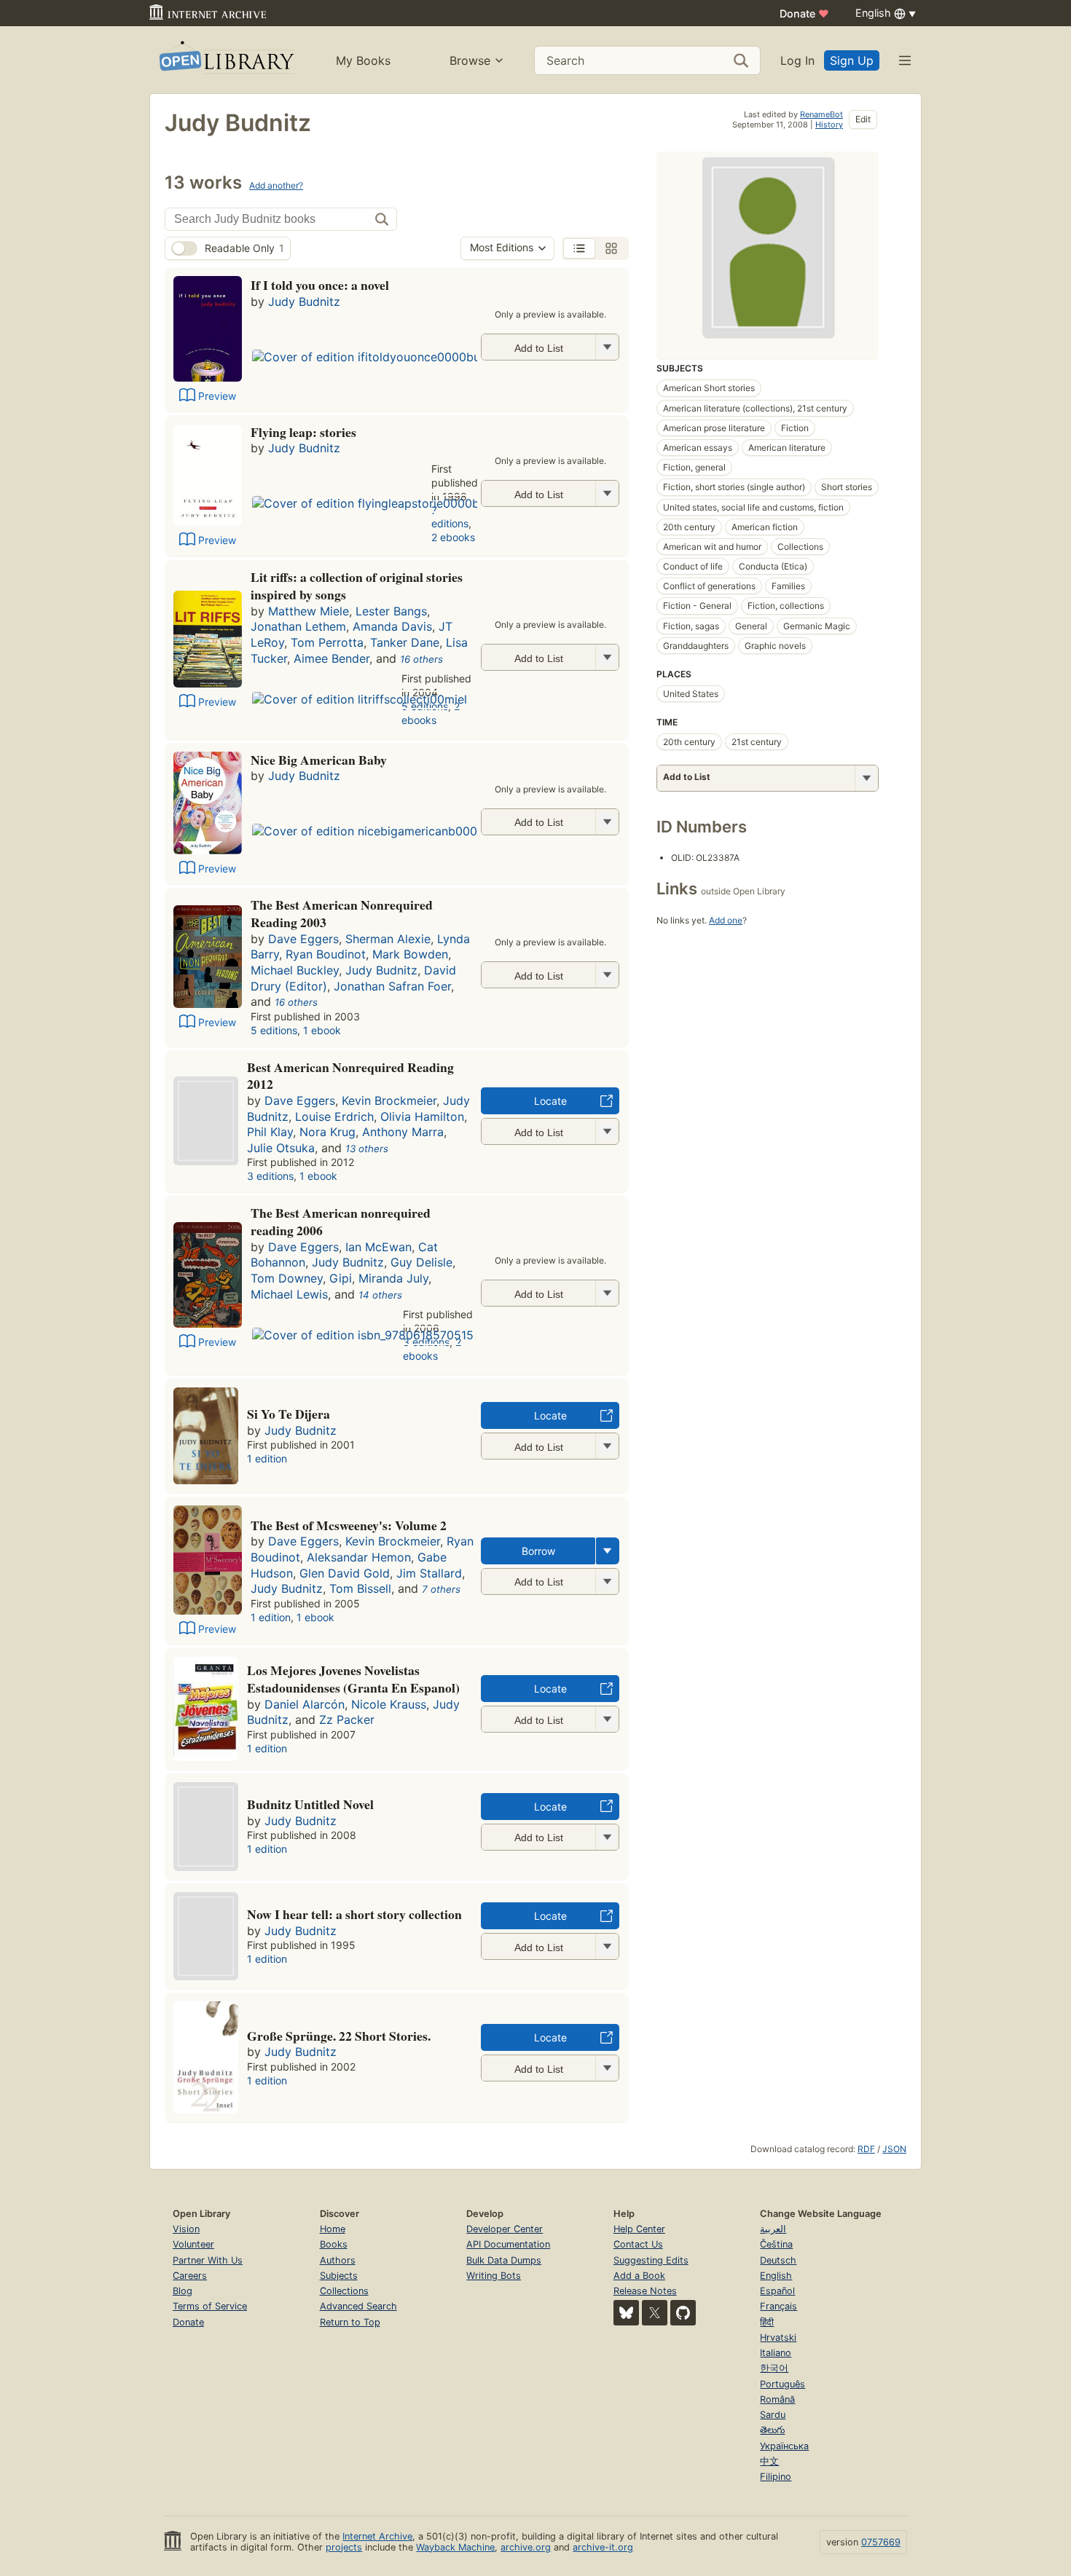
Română (777, 2399)
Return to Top (350, 2322)
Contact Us (638, 2244)
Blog (183, 2291)
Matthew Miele (309, 611)
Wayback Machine (455, 2547)
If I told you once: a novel (320, 285)
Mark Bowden (410, 954)
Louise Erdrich (334, 1116)
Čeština (776, 2244)
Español (777, 2291)
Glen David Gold (345, 1573)
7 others (441, 1589)
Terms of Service (210, 2306)
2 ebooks (453, 537)
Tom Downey (287, 1278)
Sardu (773, 2415)
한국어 (774, 2368)
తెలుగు (772, 2430)
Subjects (339, 2276)
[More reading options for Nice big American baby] (607, 822)
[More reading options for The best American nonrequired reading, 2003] (607, 975)
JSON (894, 2149)
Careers (190, 2276)
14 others (380, 1295)
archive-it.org (603, 2547)
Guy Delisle (421, 1262)
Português (782, 2384)
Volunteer (193, 2244)
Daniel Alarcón (305, 1704)
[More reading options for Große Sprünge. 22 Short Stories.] (607, 2068)
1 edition (267, 1458)
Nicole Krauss (389, 1704)
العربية (773, 2229)
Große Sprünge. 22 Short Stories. (339, 2036)
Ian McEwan (378, 1247)
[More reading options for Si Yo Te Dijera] (607, 1446)
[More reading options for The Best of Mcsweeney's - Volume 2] (607, 1582)
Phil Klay (270, 1132)
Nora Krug (327, 1132)
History (829, 125)
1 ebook (322, 1030)
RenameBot (821, 114)
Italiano (776, 2353)
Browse (470, 60)
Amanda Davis (392, 626)
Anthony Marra (403, 1132)
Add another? (276, 185)
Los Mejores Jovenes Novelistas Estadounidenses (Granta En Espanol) (353, 1679)
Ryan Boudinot (326, 954)
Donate (804, 13)
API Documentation (508, 2244)
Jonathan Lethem (298, 626)
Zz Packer (347, 1720)
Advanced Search (358, 2306)
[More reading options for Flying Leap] (607, 493)
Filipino (776, 2477)
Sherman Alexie (388, 939)
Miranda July (393, 1278)
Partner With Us (208, 2260)
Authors (338, 2260)
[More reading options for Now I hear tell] (607, 1946)
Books (334, 2244)
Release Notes (645, 2291)
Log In (797, 60)
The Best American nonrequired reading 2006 (341, 1221)
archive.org (526, 2547)
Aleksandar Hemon (359, 1557)
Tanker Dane (405, 642)
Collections (344, 2291)
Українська (784, 2446)
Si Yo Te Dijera (289, 1414)
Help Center (639, 2229)
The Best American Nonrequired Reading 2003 (342, 913)
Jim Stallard (429, 1573)
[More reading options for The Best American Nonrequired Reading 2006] (607, 1293)
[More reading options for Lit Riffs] (607, 657)
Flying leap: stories (303, 432)
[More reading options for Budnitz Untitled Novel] (607, 1837)
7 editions (450, 517)
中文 (769, 2461)
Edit (863, 119)
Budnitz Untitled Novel (310, 1804)
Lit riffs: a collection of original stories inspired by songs (357, 586)
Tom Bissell (360, 1588)
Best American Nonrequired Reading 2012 (350, 1076)
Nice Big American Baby (319, 760)
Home (333, 2229)
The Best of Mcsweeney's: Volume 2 (349, 1525)
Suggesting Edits (651, 2260)
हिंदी (767, 2322)
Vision (186, 2229)
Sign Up (852, 60)
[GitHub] (683, 2313)
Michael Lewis (289, 1294)
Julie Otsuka (281, 1148)
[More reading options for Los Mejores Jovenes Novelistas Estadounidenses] (607, 1719)
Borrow (538, 1551)
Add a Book (639, 2276)
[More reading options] (608, 1551)
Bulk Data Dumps (504, 2260)
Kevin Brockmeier (389, 1100)
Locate (550, 1101)
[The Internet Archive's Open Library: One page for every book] (225, 60)
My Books (363, 60)
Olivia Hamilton (422, 1116)
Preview (217, 396)
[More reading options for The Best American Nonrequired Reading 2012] (607, 1131)
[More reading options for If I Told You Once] (607, 347)
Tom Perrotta (327, 642)
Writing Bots (494, 2276)
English (776, 2276)
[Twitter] (655, 2313)
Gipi (341, 1278)
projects (344, 2547)
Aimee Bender (331, 658)
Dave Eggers (303, 939)
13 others (367, 1149)
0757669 (881, 2542)
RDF (866, 2149)
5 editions (274, 1030)
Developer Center (505, 2229)
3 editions (270, 1176)
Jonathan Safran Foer (392, 986)
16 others (421, 659)
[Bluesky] (626, 2313)
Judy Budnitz (304, 302)
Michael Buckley (295, 970)
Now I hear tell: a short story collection (354, 1914)
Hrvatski (778, 2337)
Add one (726, 920)
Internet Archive (377, 2536)
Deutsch (778, 2260)
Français (778, 2306)
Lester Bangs (391, 611)
